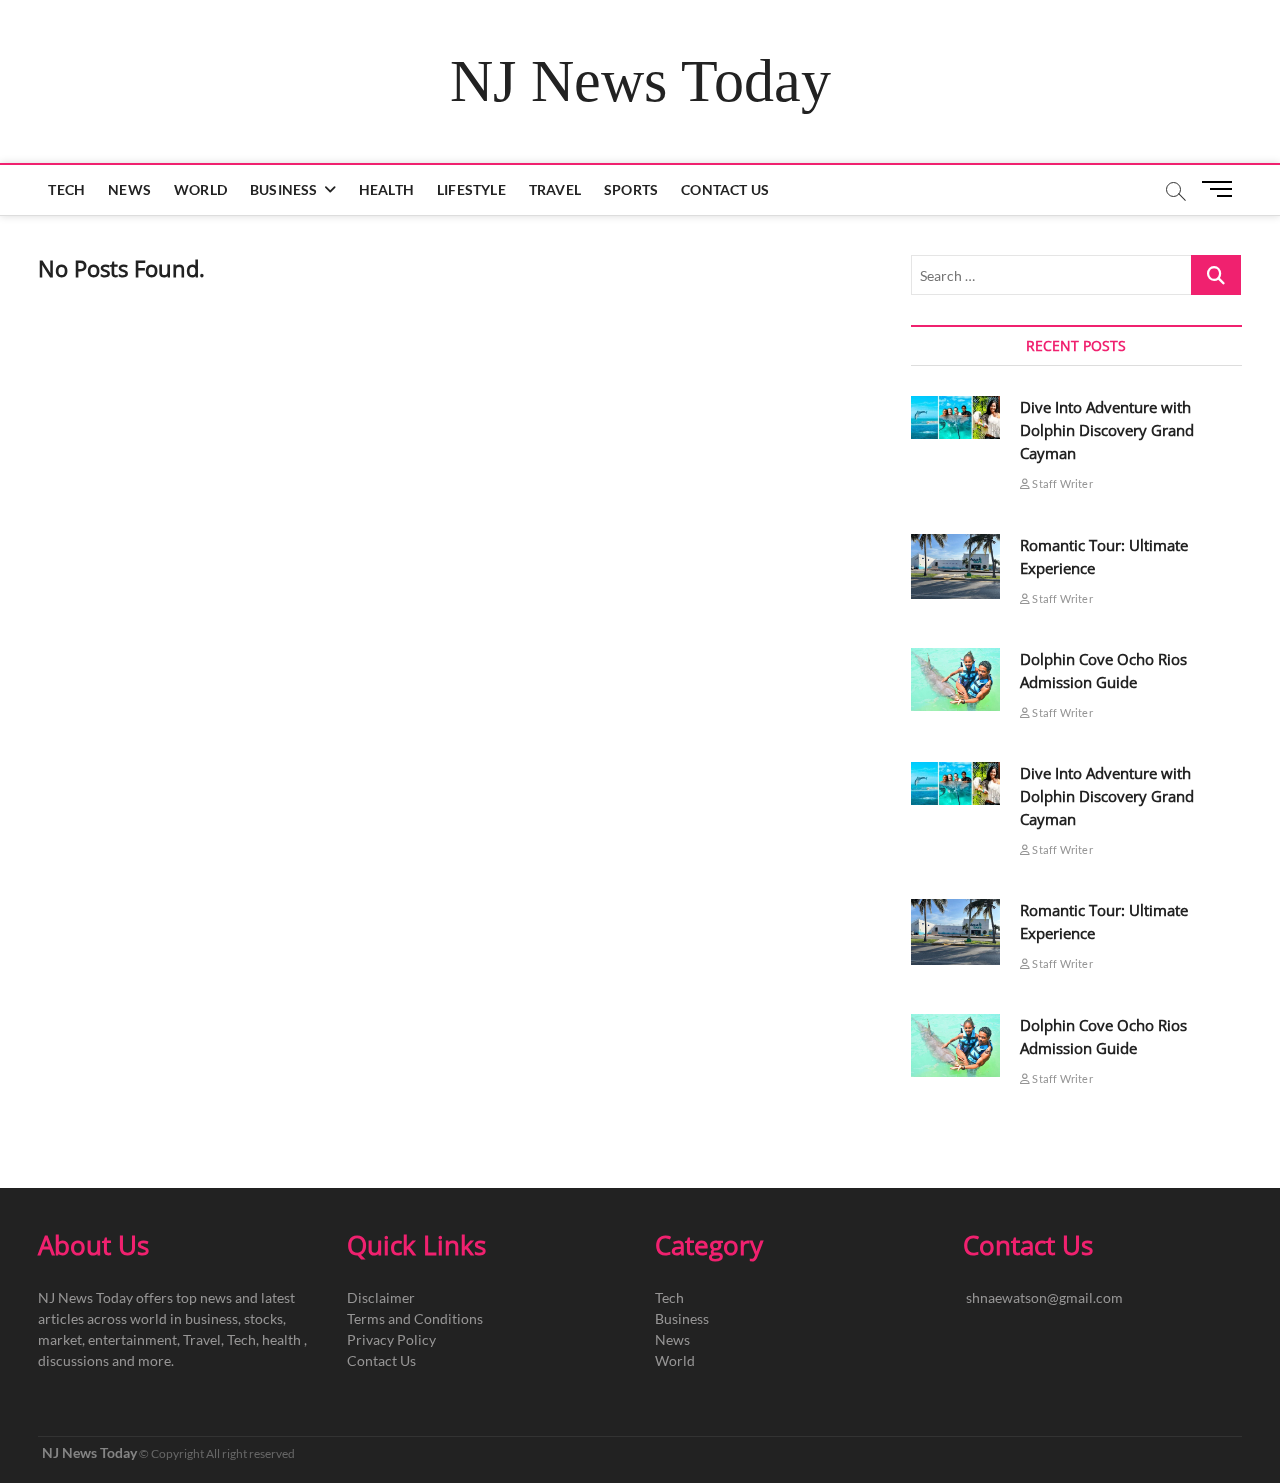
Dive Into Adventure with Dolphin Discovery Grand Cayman (1107, 430)
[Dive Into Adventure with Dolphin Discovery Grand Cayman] (955, 417)
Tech (66, 189)
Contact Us (725, 189)
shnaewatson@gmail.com (1044, 1297)
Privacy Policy (391, 1339)
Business (284, 189)
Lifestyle (471, 189)
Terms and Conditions (415, 1318)
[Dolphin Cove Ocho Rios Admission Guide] (955, 679)
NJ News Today (640, 81)
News (129, 189)
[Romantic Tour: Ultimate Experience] (955, 567)
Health (386, 189)
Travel (555, 189)
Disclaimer (381, 1297)
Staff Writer (1061, 483)
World (200, 189)
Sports (631, 189)
